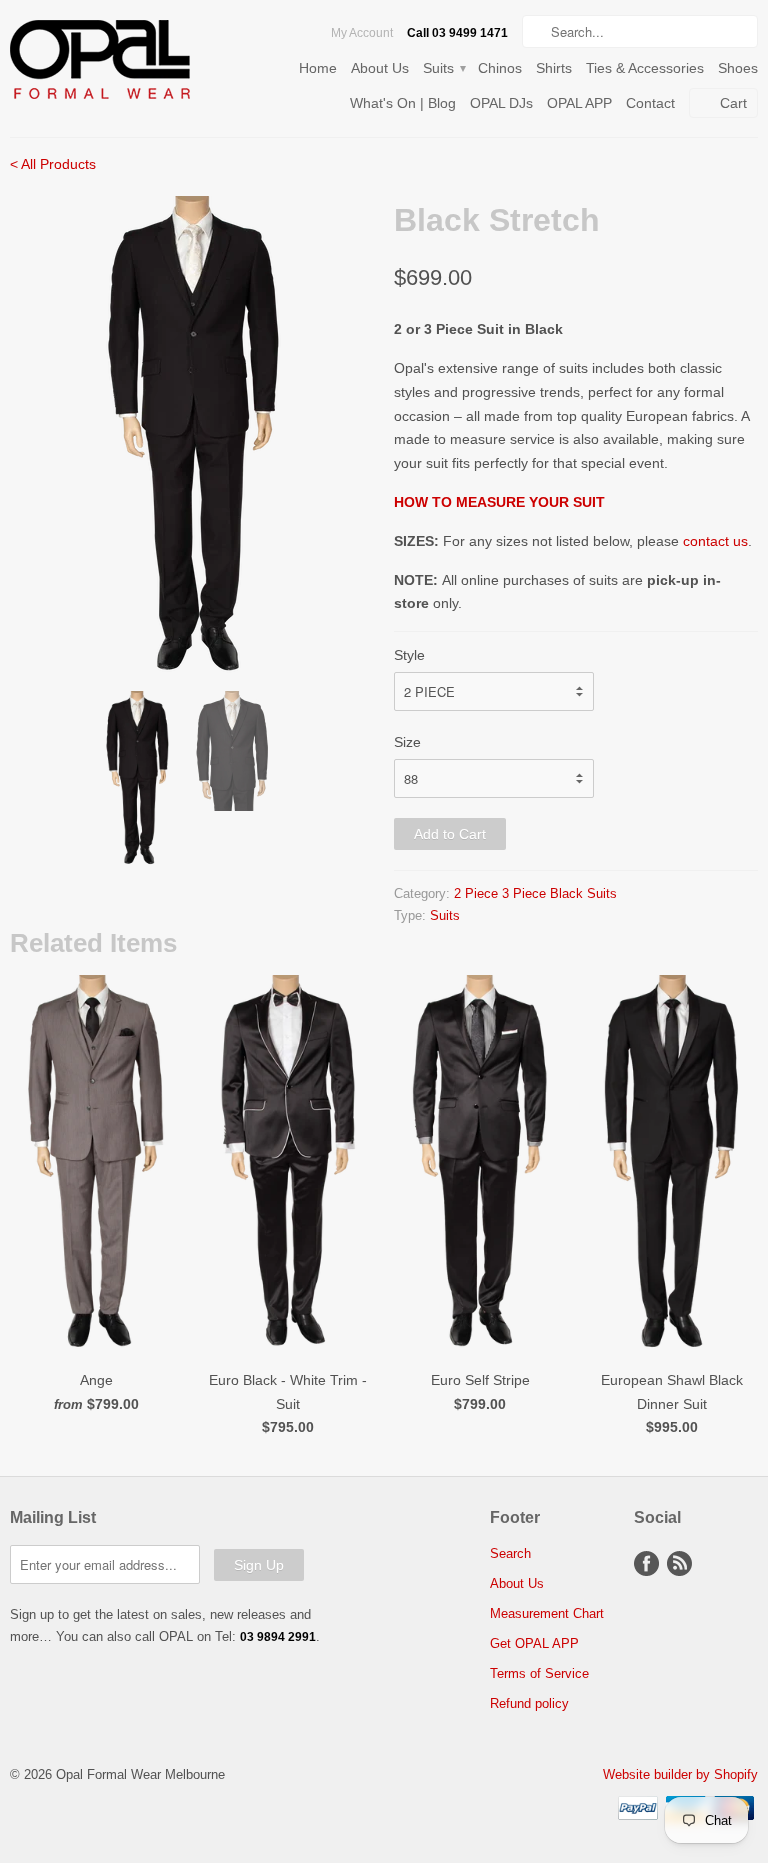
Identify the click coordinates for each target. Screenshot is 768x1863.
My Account (362, 33)
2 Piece (476, 893)
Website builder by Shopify (680, 1774)
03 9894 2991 (278, 1637)
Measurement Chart (547, 1613)
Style (409, 655)
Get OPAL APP (534, 1643)
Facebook (646, 1563)
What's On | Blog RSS (679, 1563)
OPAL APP (579, 103)
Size (407, 742)
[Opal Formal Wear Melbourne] (128, 63)
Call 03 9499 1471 (457, 33)
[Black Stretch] (192, 436)
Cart (733, 103)
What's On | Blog (403, 103)
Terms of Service (539, 1673)
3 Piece (524, 893)
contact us (715, 541)
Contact (650, 103)
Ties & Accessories (645, 68)
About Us (380, 68)
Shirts (554, 68)
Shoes (738, 68)
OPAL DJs (501, 103)
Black (566, 893)
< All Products (53, 164)
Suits (443, 68)
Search (510, 1553)
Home (318, 68)
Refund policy (529, 1703)
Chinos (500, 68)
